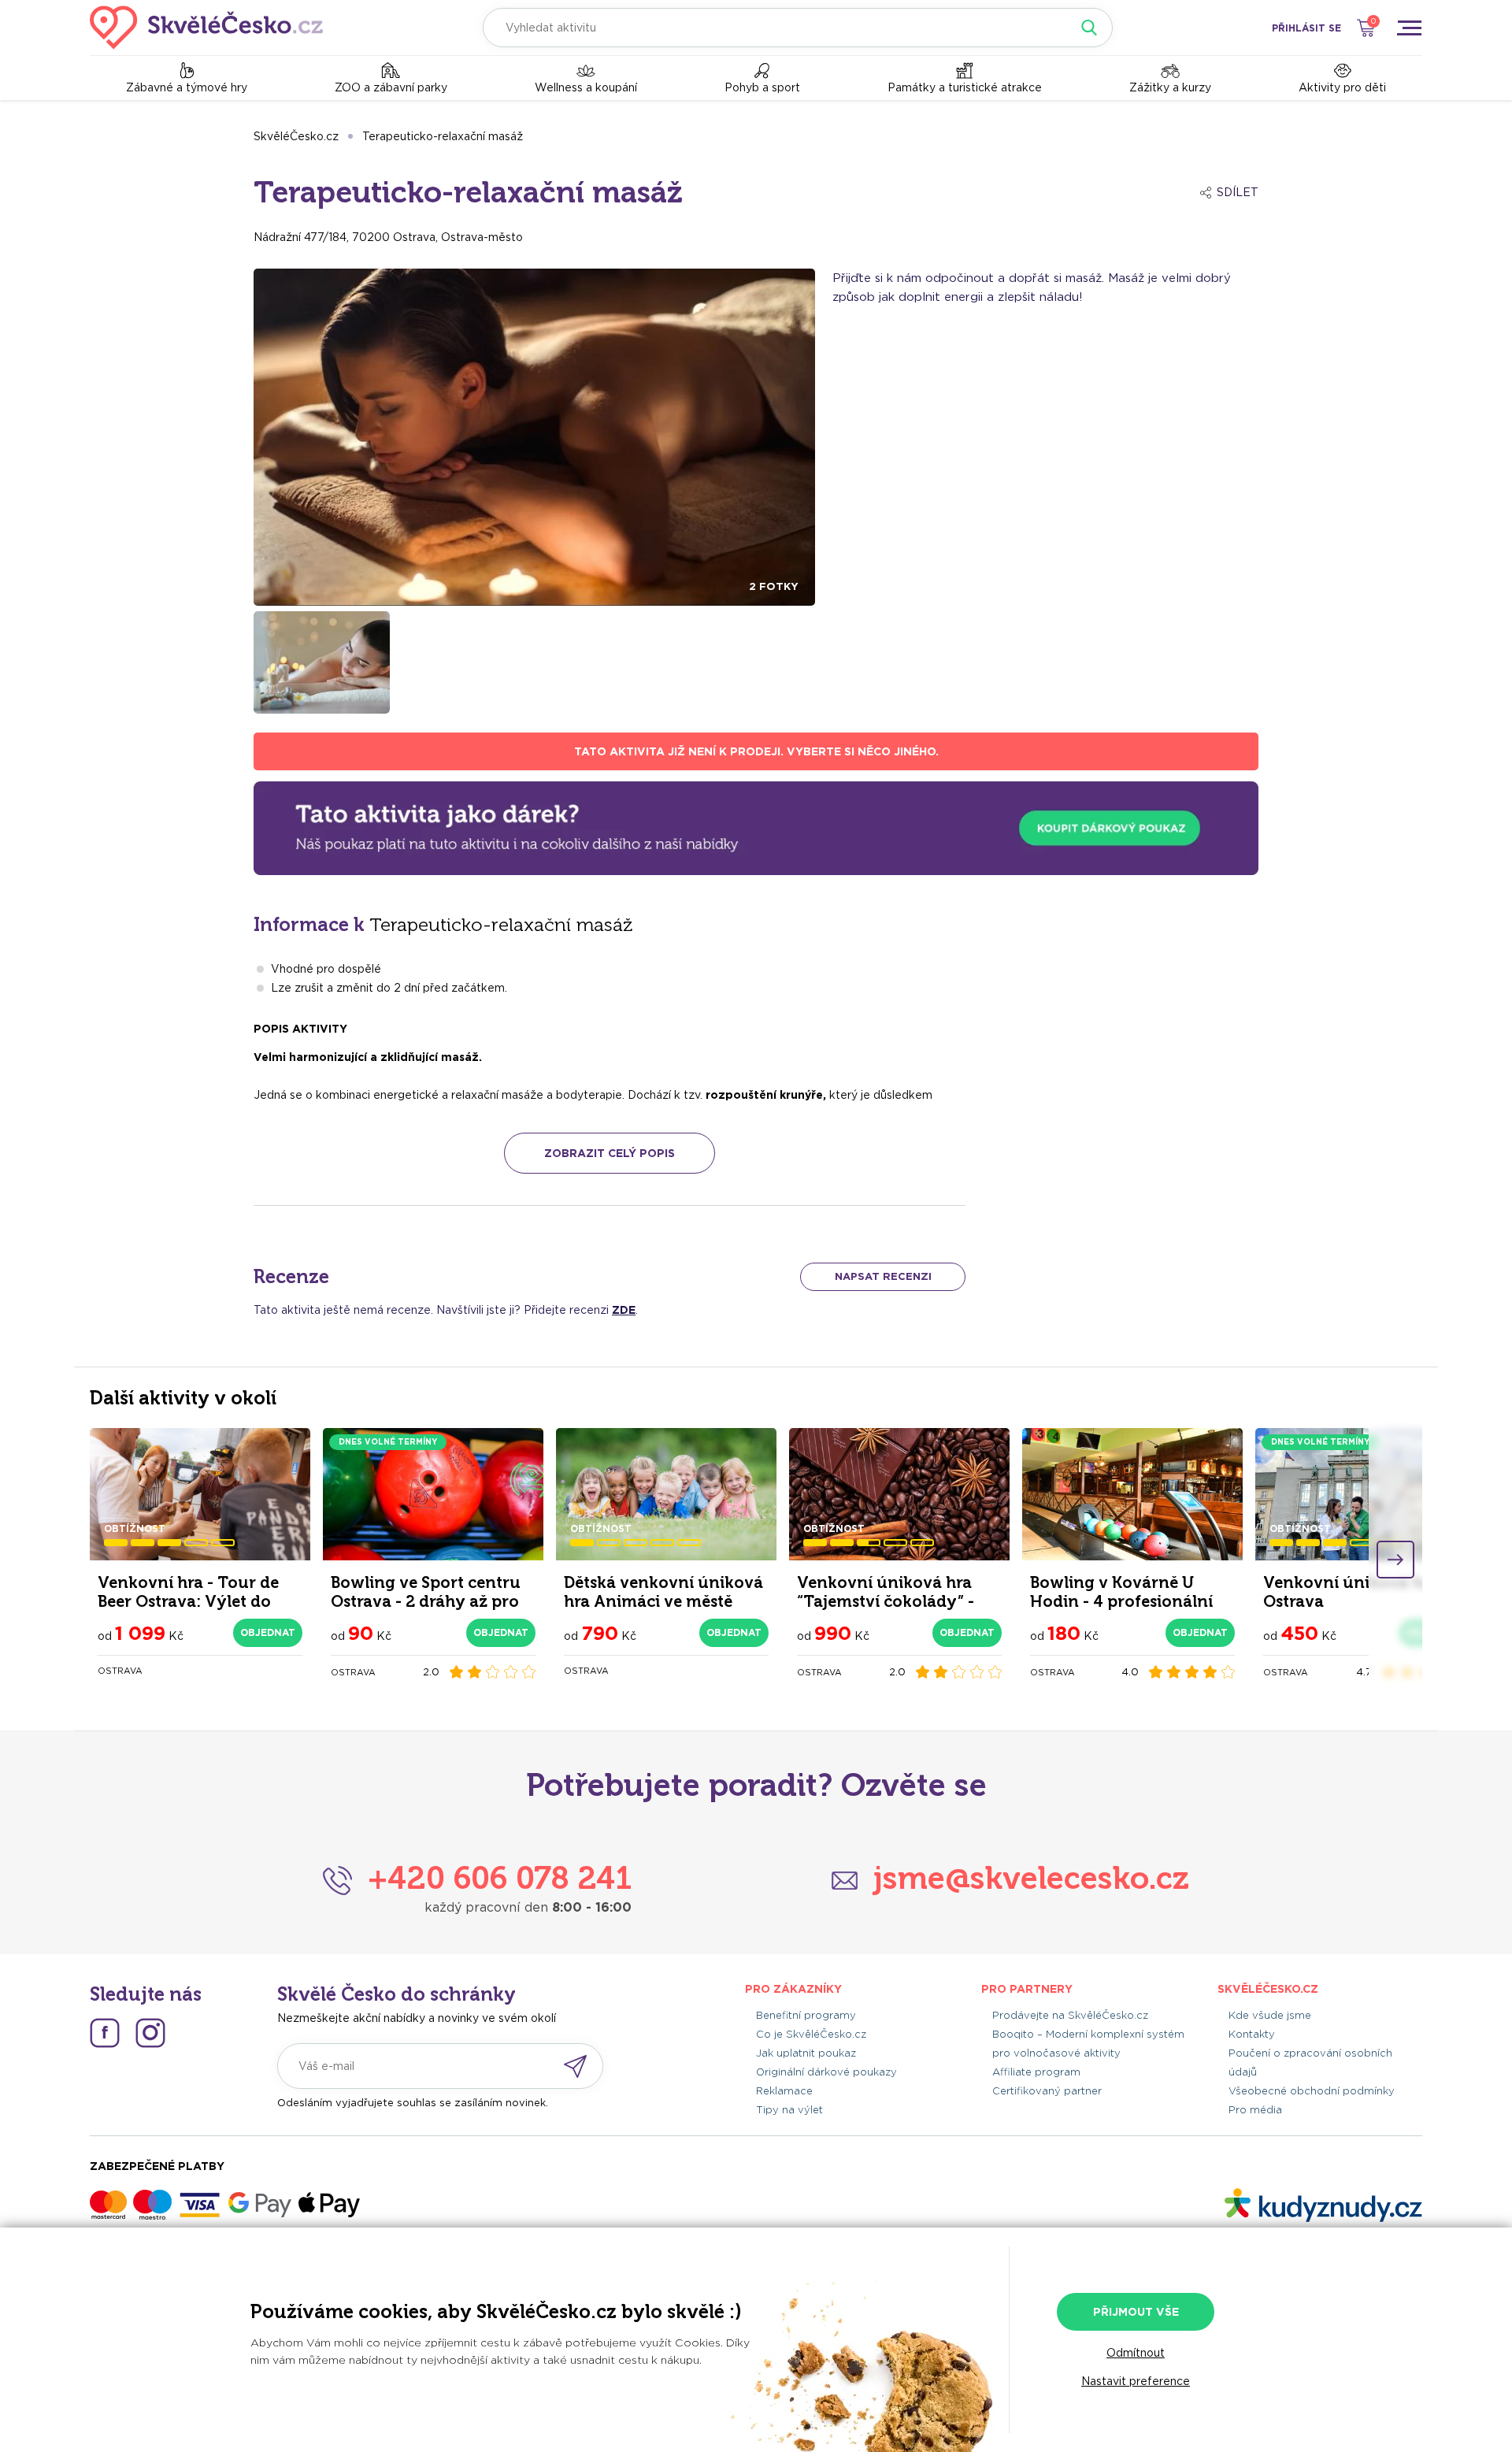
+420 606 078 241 (500, 1878)
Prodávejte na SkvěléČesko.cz (1070, 2015)
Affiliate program (1036, 2072)
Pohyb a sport (762, 87)
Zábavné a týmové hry (187, 87)
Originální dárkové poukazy (826, 2072)
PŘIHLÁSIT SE (1306, 28)
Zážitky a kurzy (1170, 87)
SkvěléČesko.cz (296, 136)
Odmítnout (1136, 2353)
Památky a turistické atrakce (965, 87)
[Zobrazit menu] (1409, 28)
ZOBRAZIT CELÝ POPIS (610, 1153)
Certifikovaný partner (1047, 2091)
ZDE (624, 1310)
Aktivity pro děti (1342, 87)
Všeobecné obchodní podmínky (1312, 2091)
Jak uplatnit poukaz (806, 2053)
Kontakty (1252, 2034)
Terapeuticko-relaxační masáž (443, 136)
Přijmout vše (1136, 2312)
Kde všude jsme (1270, 2015)
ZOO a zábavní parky (391, 87)
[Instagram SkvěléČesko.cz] (150, 2033)
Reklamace (784, 2091)
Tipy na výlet (789, 2110)
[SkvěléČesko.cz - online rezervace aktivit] (206, 28)
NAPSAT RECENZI (883, 1276)
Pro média (1255, 2110)
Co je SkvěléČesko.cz (811, 2034)
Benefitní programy (806, 2015)
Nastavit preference (1136, 2381)
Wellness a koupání (586, 87)
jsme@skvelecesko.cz (1031, 1878)
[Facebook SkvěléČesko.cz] (105, 2033)
